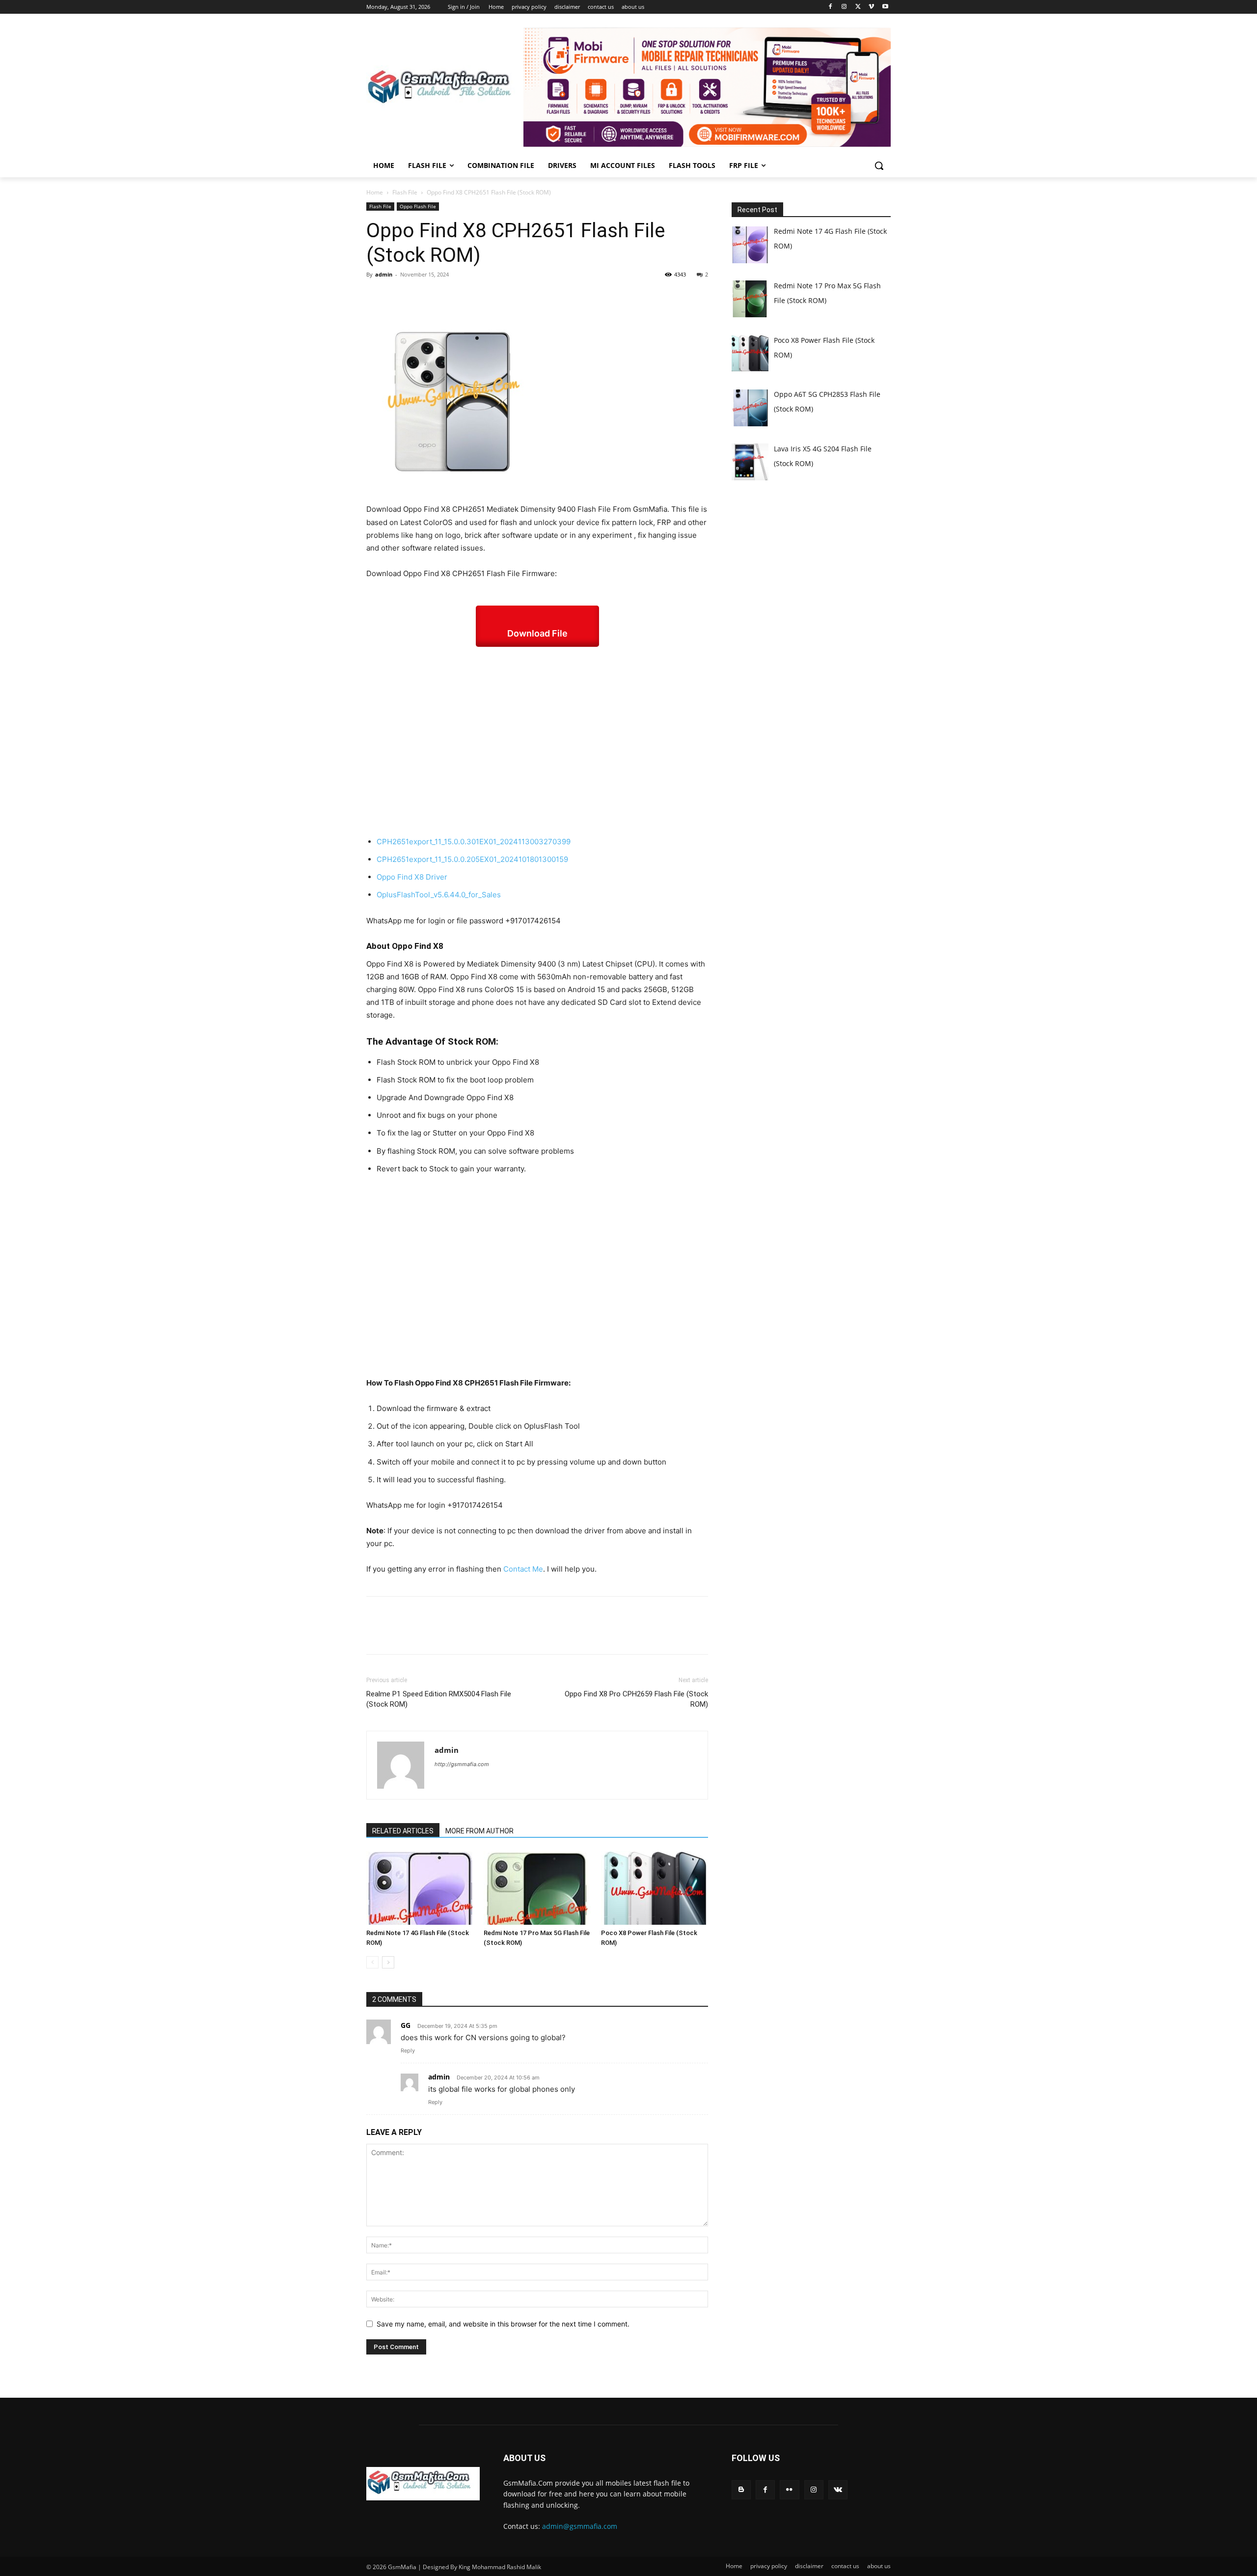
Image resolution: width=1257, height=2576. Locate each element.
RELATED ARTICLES (403, 1831)
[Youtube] (885, 7)
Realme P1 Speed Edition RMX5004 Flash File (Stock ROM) (439, 1699)
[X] (858, 7)
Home (375, 192)
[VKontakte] (838, 2490)
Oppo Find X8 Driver (412, 877)
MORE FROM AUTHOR (479, 1831)
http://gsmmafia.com (462, 1764)
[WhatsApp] (444, 297)
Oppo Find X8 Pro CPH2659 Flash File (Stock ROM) (636, 1699)
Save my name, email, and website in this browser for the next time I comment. (503, 2324)
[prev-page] (372, 1962)
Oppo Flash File (418, 206)
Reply (408, 2050)
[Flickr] (789, 2490)
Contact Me (523, 1569)
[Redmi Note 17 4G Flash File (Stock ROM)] (420, 1888)
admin (384, 274)
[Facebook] (831, 7)
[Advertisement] (537, 741)
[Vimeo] (871, 7)
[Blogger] (741, 2490)
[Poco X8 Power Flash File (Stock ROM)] (655, 1888)
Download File (537, 633)
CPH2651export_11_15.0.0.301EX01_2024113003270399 (474, 842)
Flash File (405, 192)
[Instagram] (844, 7)
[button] (879, 166)
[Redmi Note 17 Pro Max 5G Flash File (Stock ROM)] (537, 1888)
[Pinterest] (421, 297)
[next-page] (388, 1962)
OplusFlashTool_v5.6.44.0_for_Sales (439, 895)
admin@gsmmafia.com (580, 2526)
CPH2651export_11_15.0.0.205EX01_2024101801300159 (472, 859)
